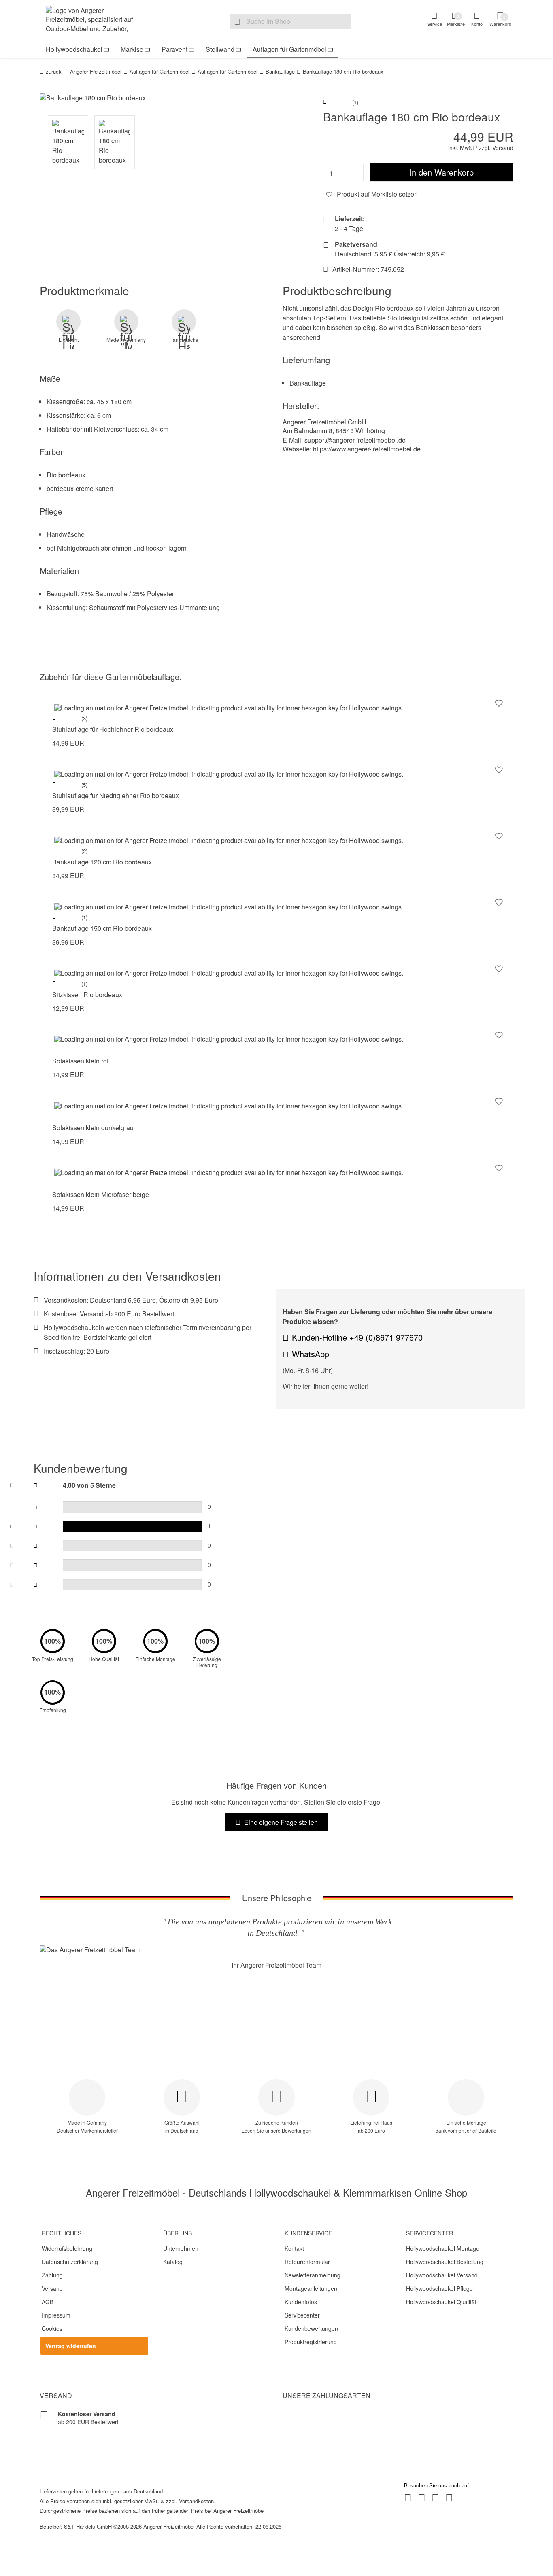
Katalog (173, 2262)
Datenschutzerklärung (70, 2262)
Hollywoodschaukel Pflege (439, 2288)
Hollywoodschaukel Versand (442, 2275)
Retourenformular (307, 2262)
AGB (48, 2302)
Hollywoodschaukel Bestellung (445, 2262)
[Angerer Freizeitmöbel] (94, 21)
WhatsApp (311, 1354)
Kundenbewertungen (311, 2328)
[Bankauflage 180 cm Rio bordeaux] (155, 98)
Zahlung (52, 2275)
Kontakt (294, 2248)
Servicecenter (302, 2315)
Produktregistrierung (311, 2342)
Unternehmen (181, 2248)
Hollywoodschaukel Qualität (441, 2302)
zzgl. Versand (496, 148)
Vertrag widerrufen (71, 2346)
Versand (52, 2288)
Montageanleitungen (311, 2288)
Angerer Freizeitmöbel (96, 71)
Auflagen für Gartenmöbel (289, 49)
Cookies (52, 2328)
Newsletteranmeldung (313, 2275)
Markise (132, 49)
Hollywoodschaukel (74, 49)
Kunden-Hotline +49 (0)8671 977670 (357, 1337)
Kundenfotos (301, 2302)
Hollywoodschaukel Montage (443, 2248)
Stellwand (220, 49)
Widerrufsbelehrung (67, 2248)
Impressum (56, 2315)
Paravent (174, 49)
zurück (54, 71)
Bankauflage (280, 71)
